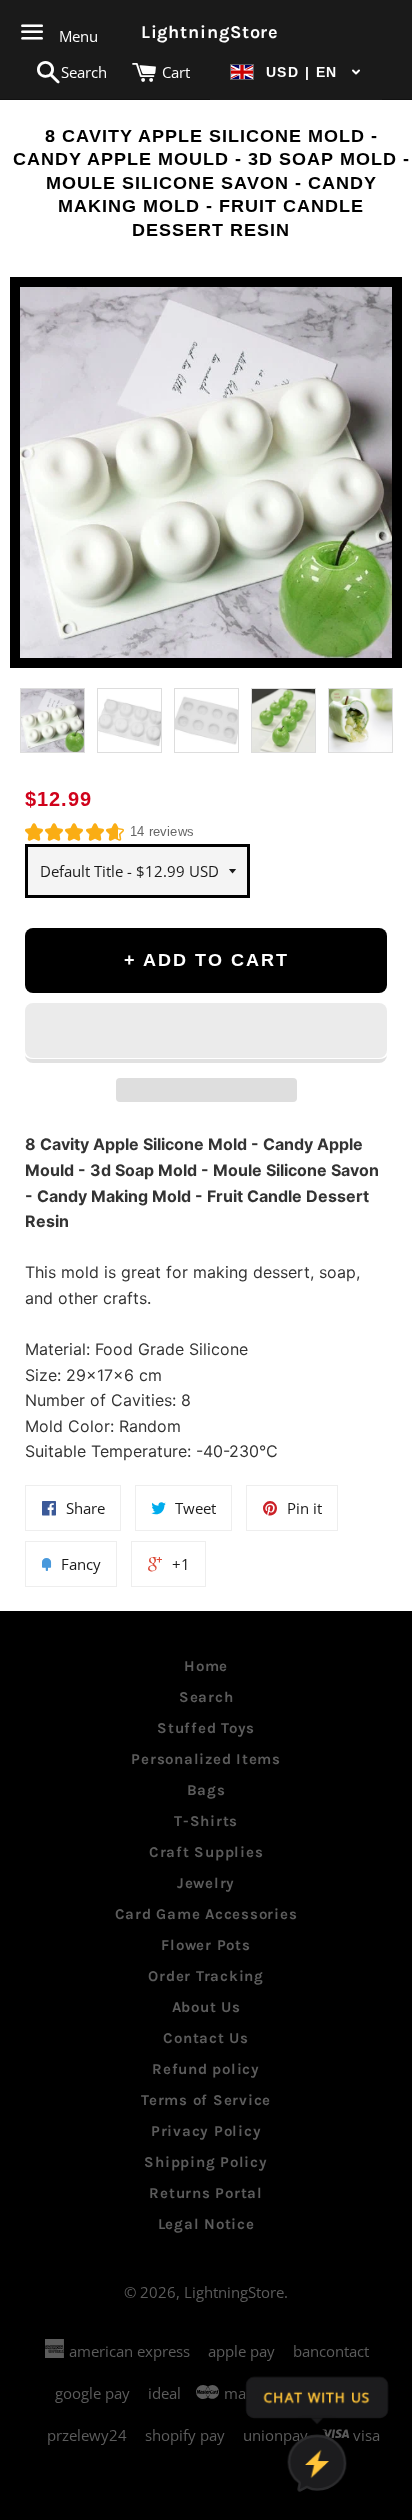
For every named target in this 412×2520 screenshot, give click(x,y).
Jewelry (206, 1883)
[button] (296, 72)
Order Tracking (206, 1976)
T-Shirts (206, 1821)
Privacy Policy (206, 2131)
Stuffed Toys (206, 1728)
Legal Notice (206, 2224)
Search (206, 1697)
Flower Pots (205, 1945)
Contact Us (206, 2038)
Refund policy (206, 2069)
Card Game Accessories (206, 1914)
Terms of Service (206, 2100)
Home (206, 1666)
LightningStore (206, 32)
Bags (206, 1790)
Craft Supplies (206, 1852)
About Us (206, 2007)
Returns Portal (206, 2193)
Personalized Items (206, 1759)
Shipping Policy (205, 2162)
